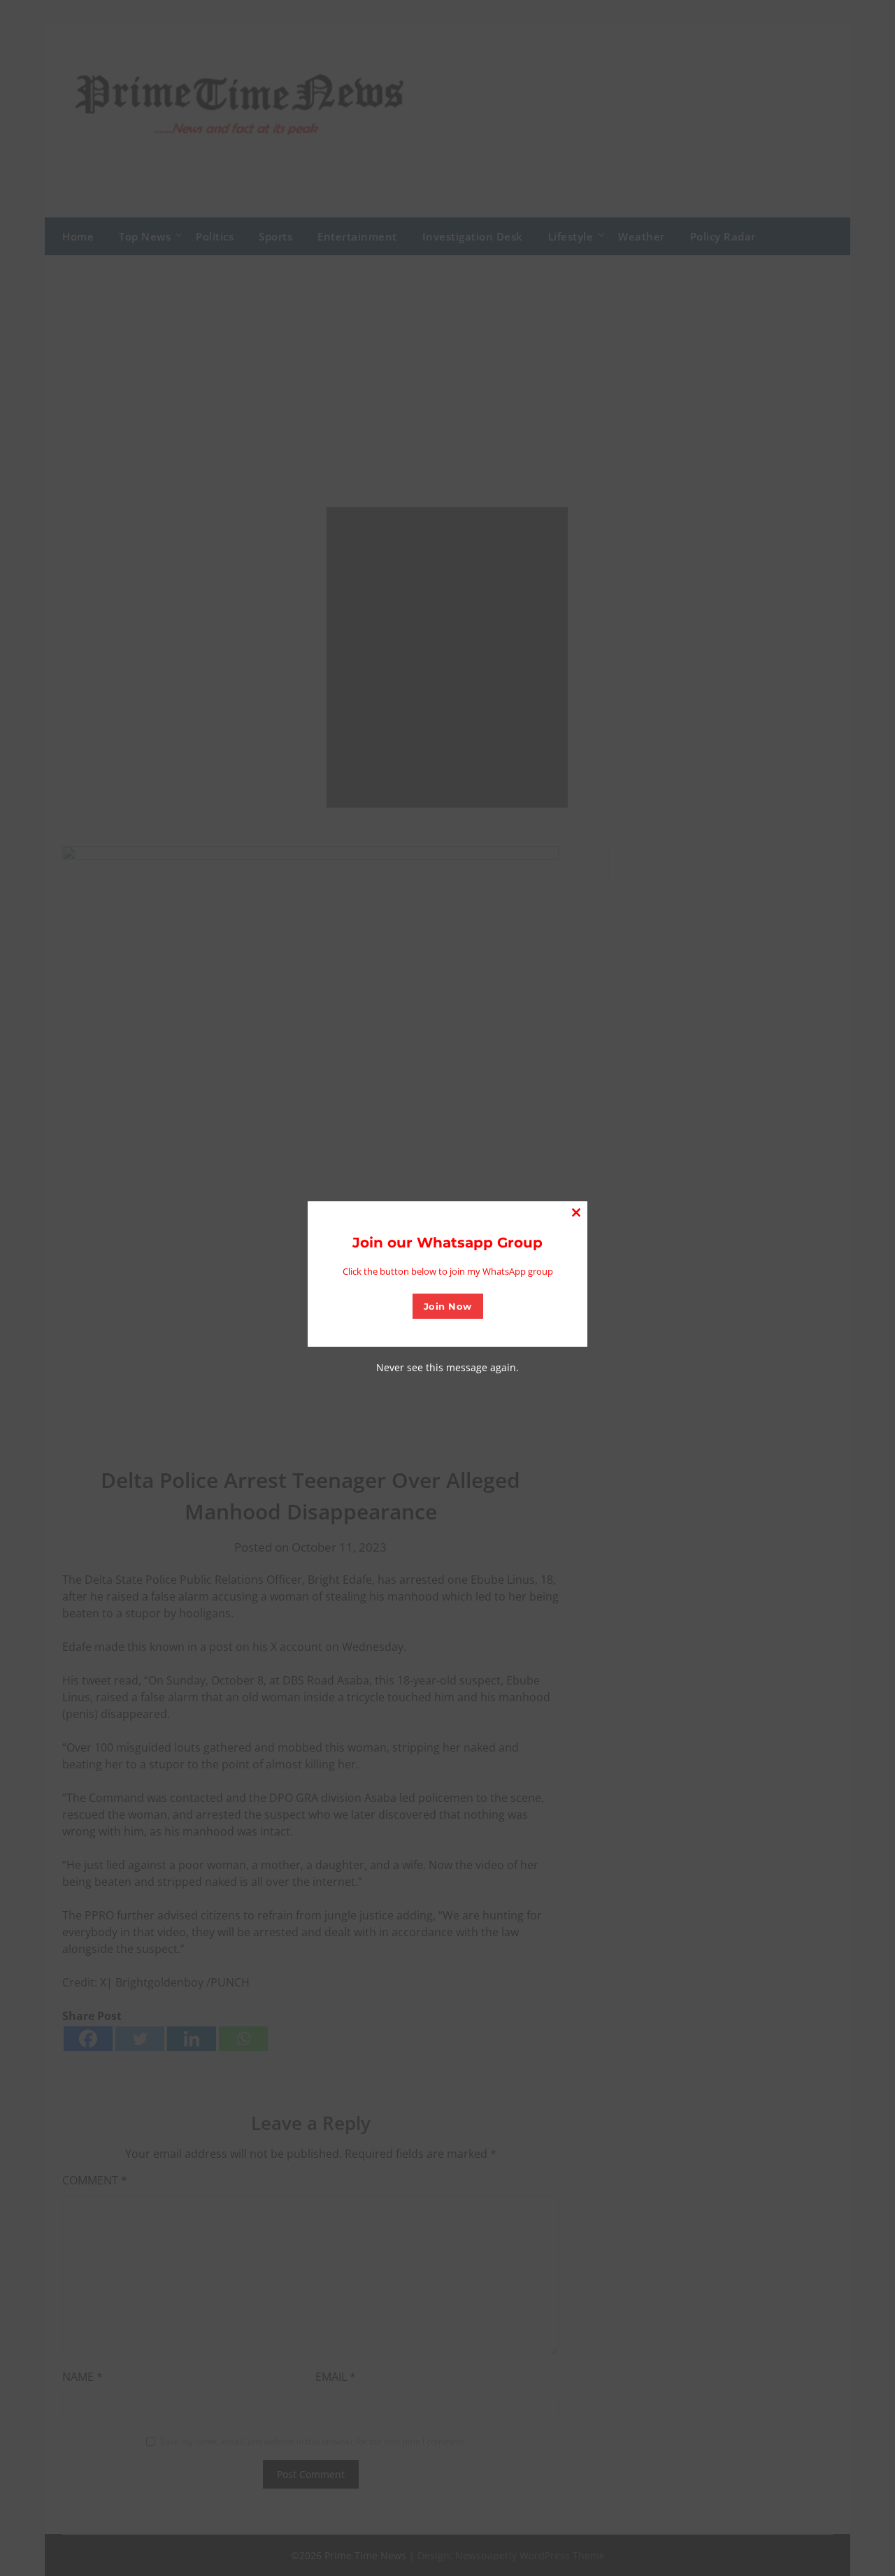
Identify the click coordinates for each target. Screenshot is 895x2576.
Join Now (448, 1306)
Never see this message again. (447, 1367)
